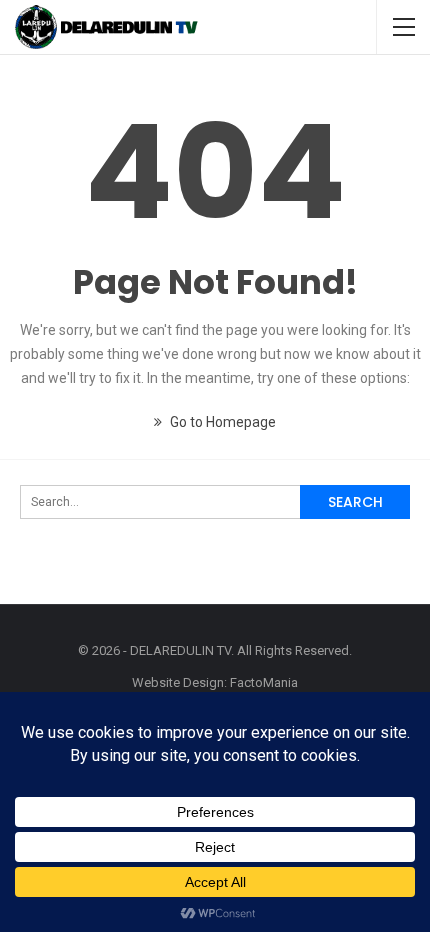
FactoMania (264, 682)
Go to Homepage (221, 422)
